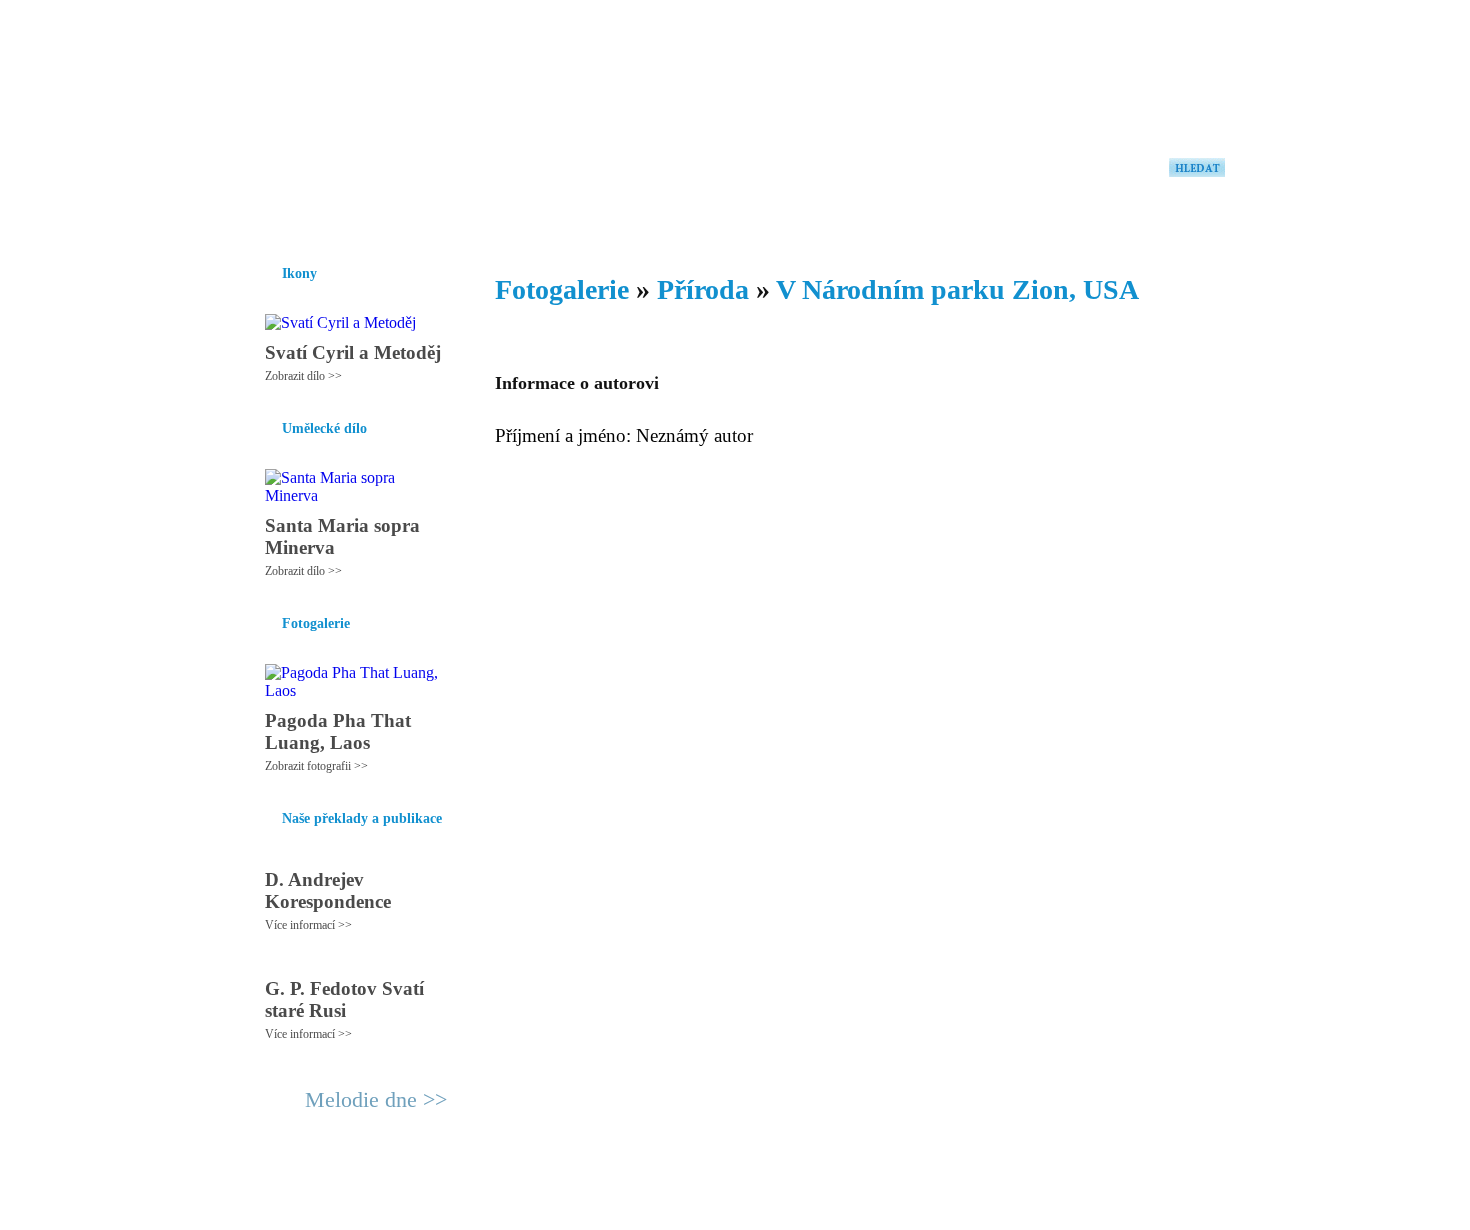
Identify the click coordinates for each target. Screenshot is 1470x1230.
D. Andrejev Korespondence (328, 890)
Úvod (262, 219)
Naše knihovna (1091, 219)
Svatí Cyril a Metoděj (353, 352)
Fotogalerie (703, 219)
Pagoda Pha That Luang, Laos (338, 731)
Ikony (317, 219)
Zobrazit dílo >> (303, 376)
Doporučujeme (976, 219)
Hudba (626, 219)
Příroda (703, 289)
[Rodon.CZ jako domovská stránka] (1177, 219)
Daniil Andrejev (964, 44)
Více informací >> (308, 925)
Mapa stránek (619, 1206)
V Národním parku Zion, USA (957, 289)
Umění (482, 219)
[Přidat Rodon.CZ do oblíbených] (1207, 219)
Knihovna (554, 219)
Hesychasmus (398, 219)
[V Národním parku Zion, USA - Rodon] (370, 97)
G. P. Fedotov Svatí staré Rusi (344, 999)
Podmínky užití (531, 1206)
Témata (884, 219)
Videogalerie (800, 219)
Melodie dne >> (376, 1099)
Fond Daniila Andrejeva (1140, 44)
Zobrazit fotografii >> (316, 766)
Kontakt (690, 1206)
